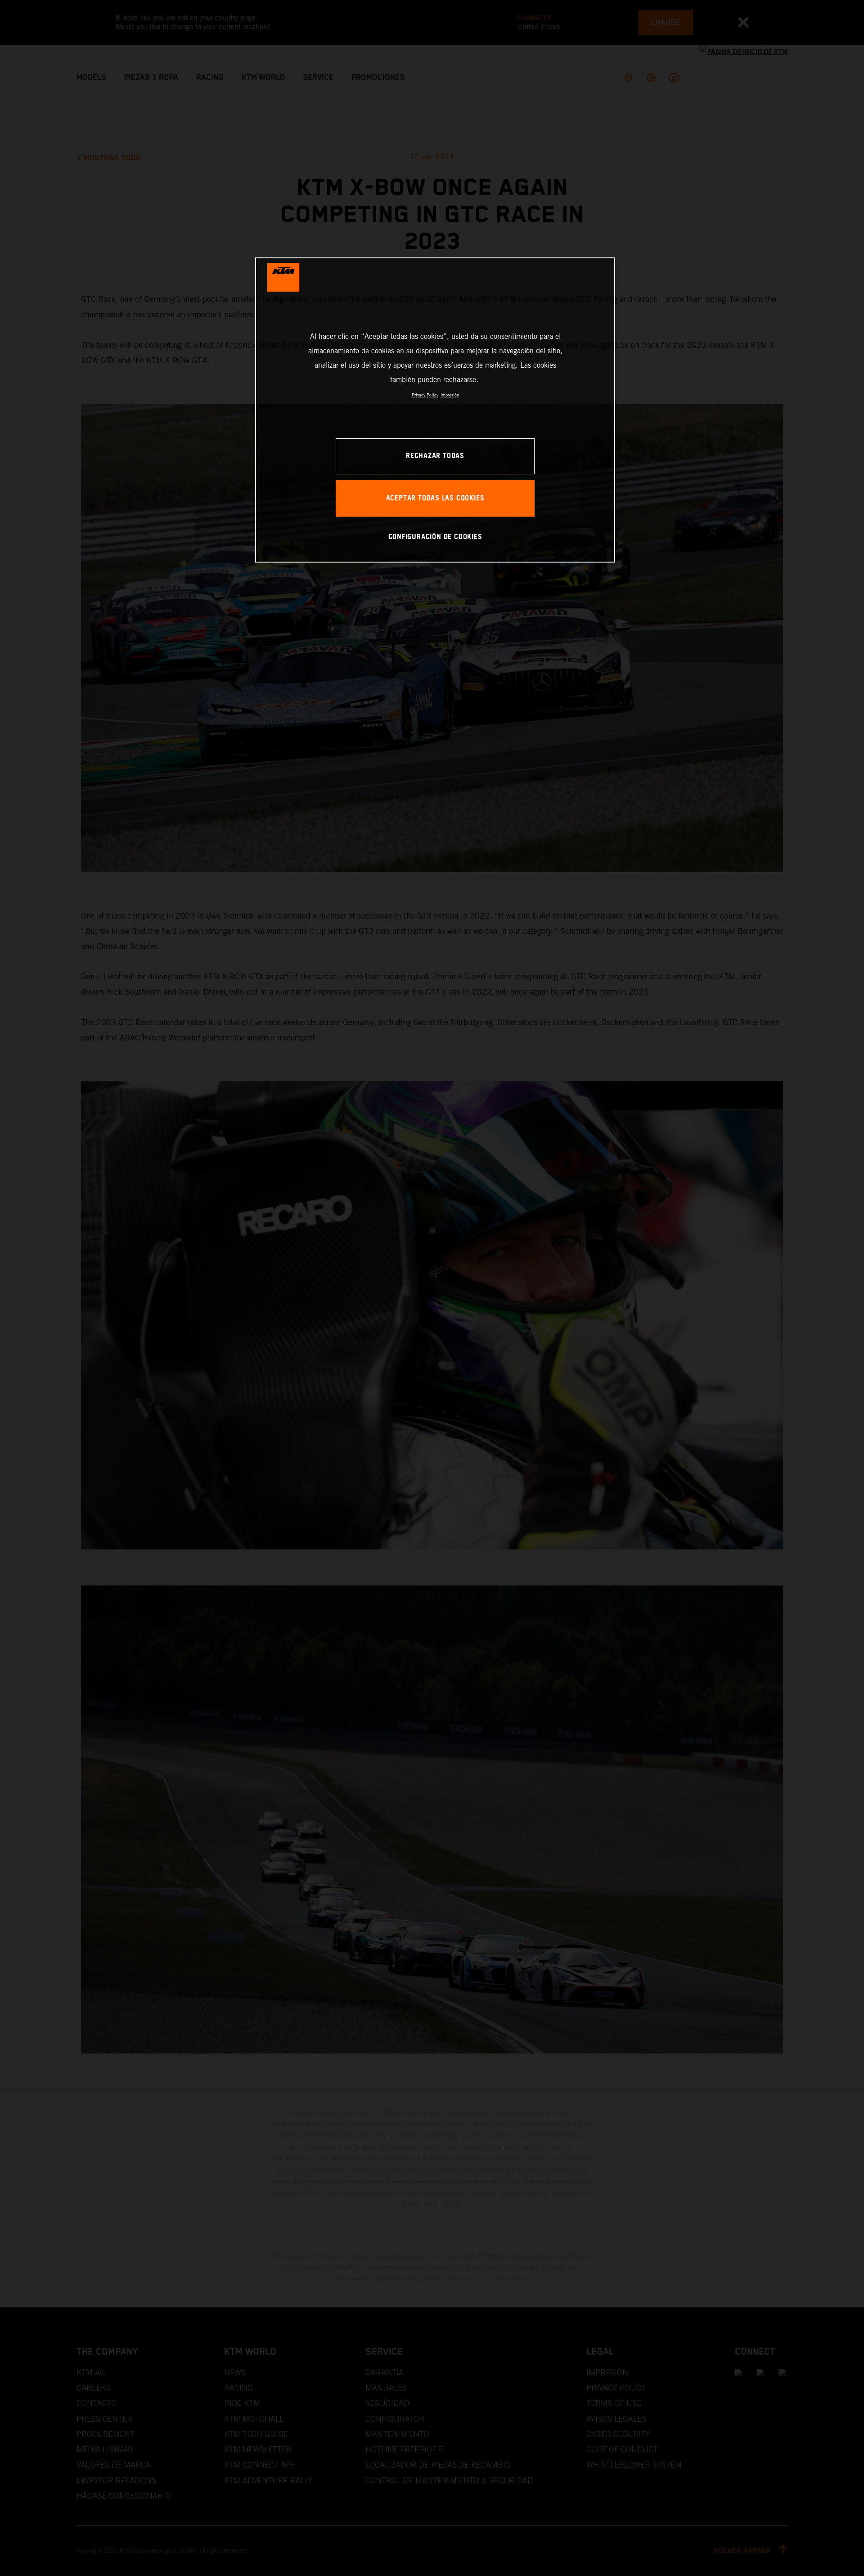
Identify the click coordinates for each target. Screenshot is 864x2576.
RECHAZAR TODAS (435, 456)
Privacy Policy (425, 395)
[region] (435, 410)
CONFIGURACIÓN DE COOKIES (435, 537)
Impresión (450, 395)
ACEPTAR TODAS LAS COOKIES (435, 498)
